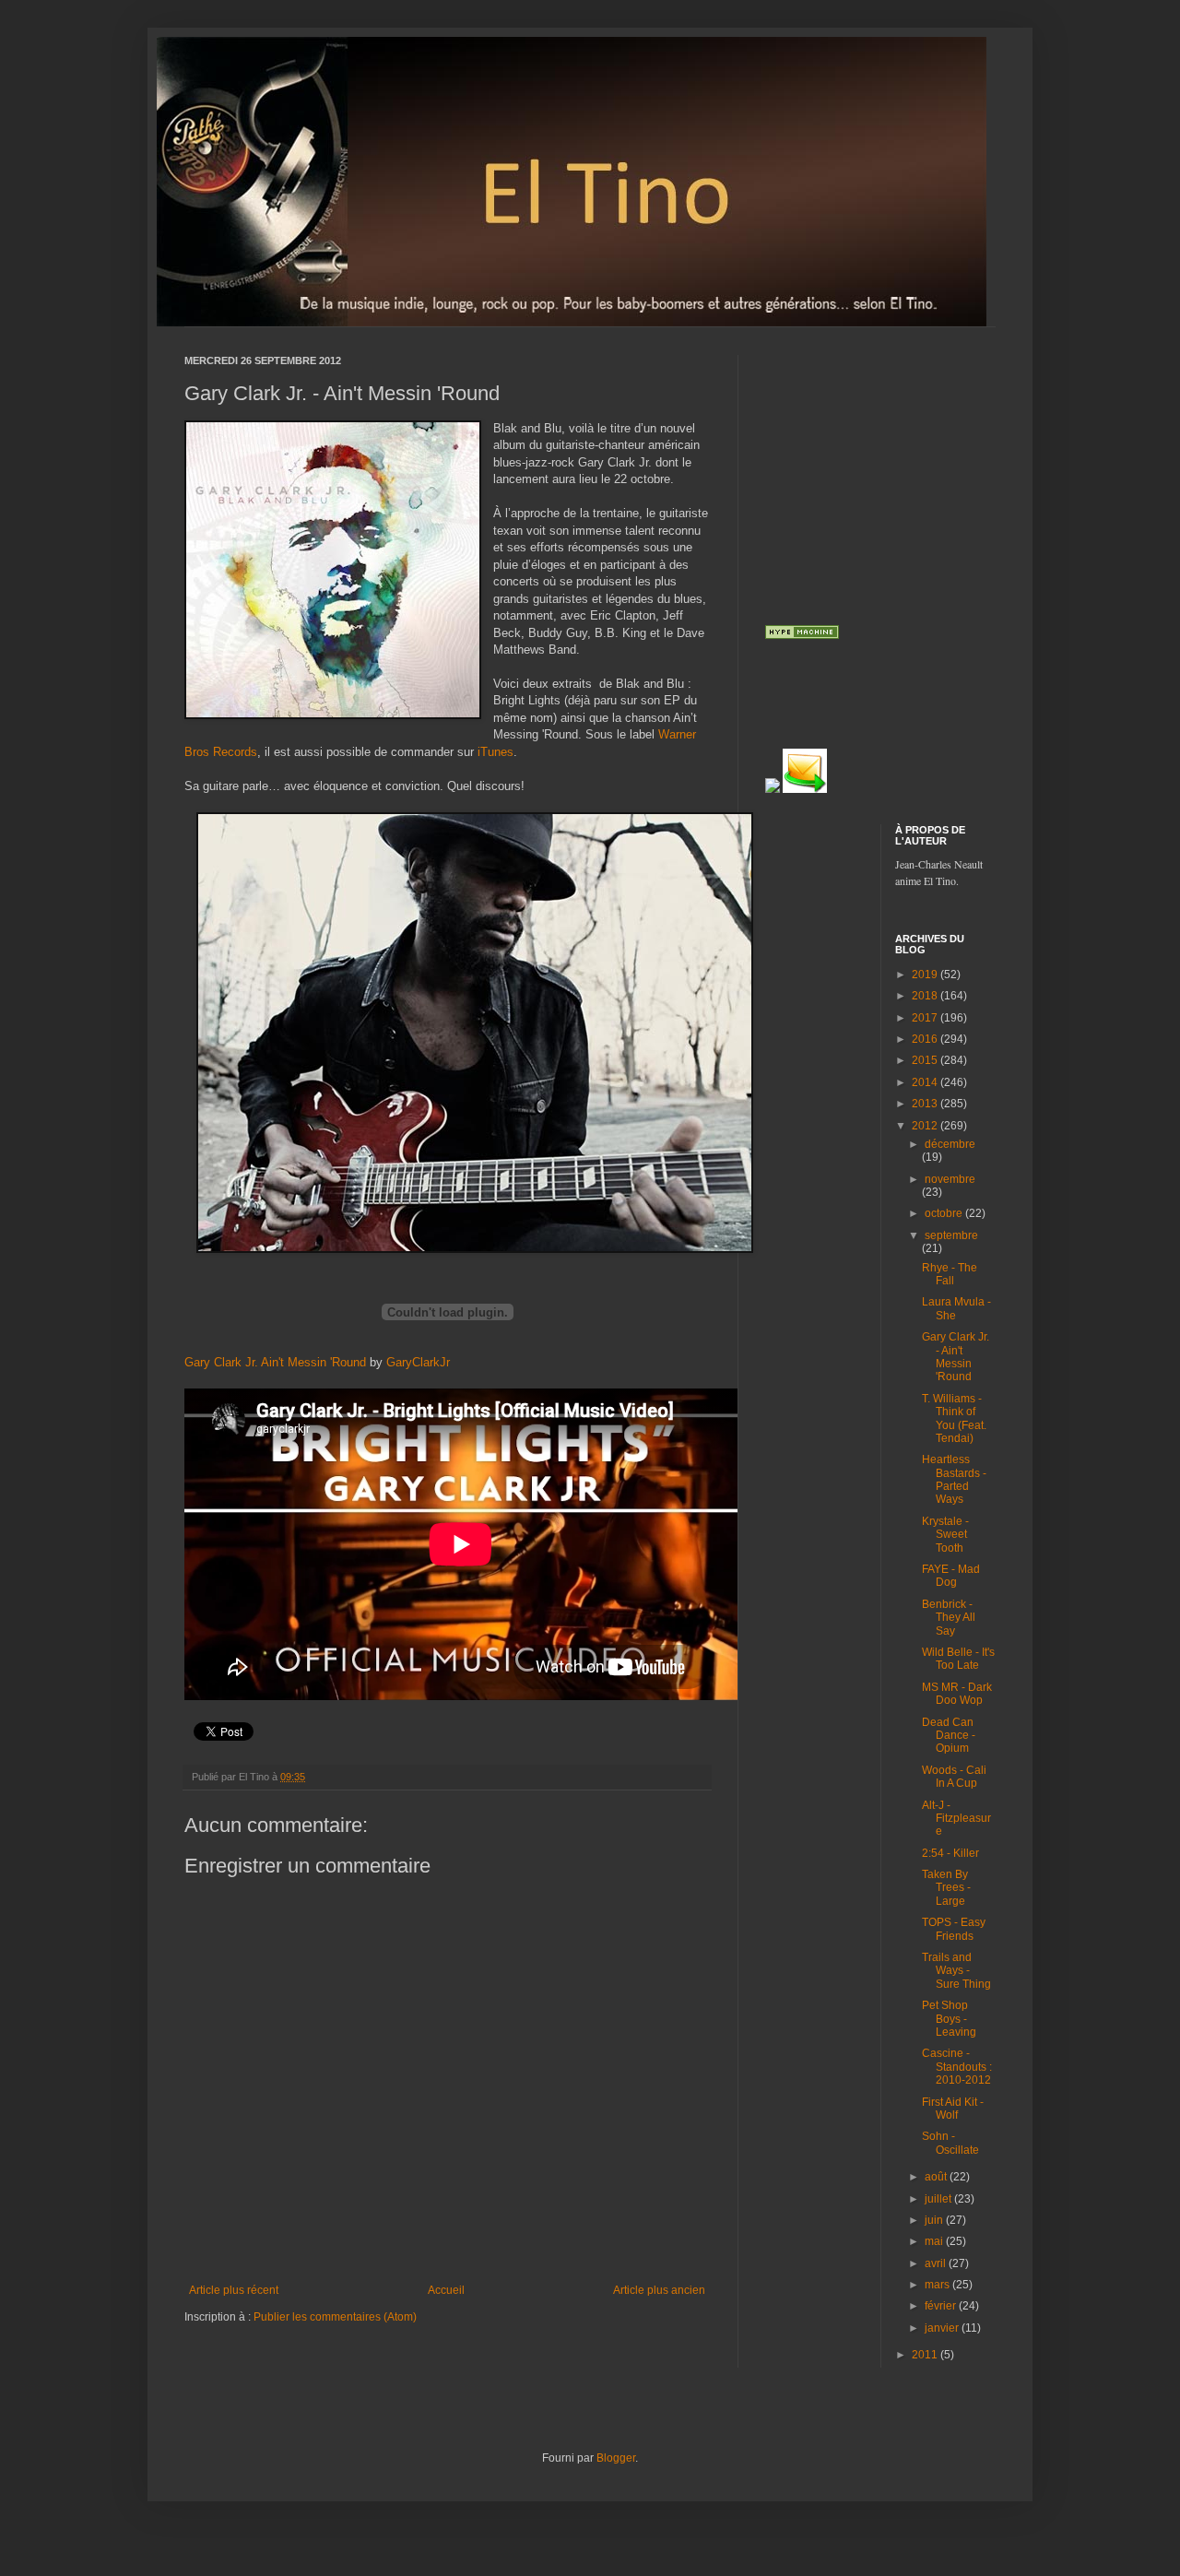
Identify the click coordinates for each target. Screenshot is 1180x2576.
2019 (926, 975)
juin (935, 2220)
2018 (926, 996)
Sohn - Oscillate (950, 2143)
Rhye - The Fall (950, 1274)
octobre (945, 1213)
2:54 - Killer (950, 1853)
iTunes (496, 752)
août (937, 2177)
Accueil (446, 2290)
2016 (926, 1039)
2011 (926, 2355)
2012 (926, 1126)
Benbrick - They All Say (949, 1618)
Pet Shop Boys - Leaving (949, 2019)
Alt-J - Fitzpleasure (956, 1819)
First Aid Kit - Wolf (953, 2109)
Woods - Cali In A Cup (954, 1777)
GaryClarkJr (418, 1362)
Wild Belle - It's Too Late (958, 1659)
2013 (926, 1104)
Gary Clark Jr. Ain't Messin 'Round (275, 1362)
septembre (951, 1235)
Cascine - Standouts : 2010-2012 (957, 2067)
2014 (926, 1082)
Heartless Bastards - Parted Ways (954, 1479)
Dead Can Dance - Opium (949, 1736)
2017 (926, 1018)
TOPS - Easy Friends (954, 1929)
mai (935, 2241)
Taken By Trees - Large (946, 1888)
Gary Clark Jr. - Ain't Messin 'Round (956, 1357)
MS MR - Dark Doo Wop (957, 1694)
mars (938, 2285)
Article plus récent (234, 2290)
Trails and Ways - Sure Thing (956, 1971)
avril (937, 2263)
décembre (950, 1144)
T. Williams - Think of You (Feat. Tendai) (954, 1418)
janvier (943, 2328)
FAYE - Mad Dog (951, 1576)
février (942, 2306)
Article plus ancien (659, 2290)
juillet (939, 2199)
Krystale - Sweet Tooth (945, 1535)
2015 (926, 1060)
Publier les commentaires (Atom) (335, 2317)
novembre (950, 1179)
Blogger (616, 2458)
